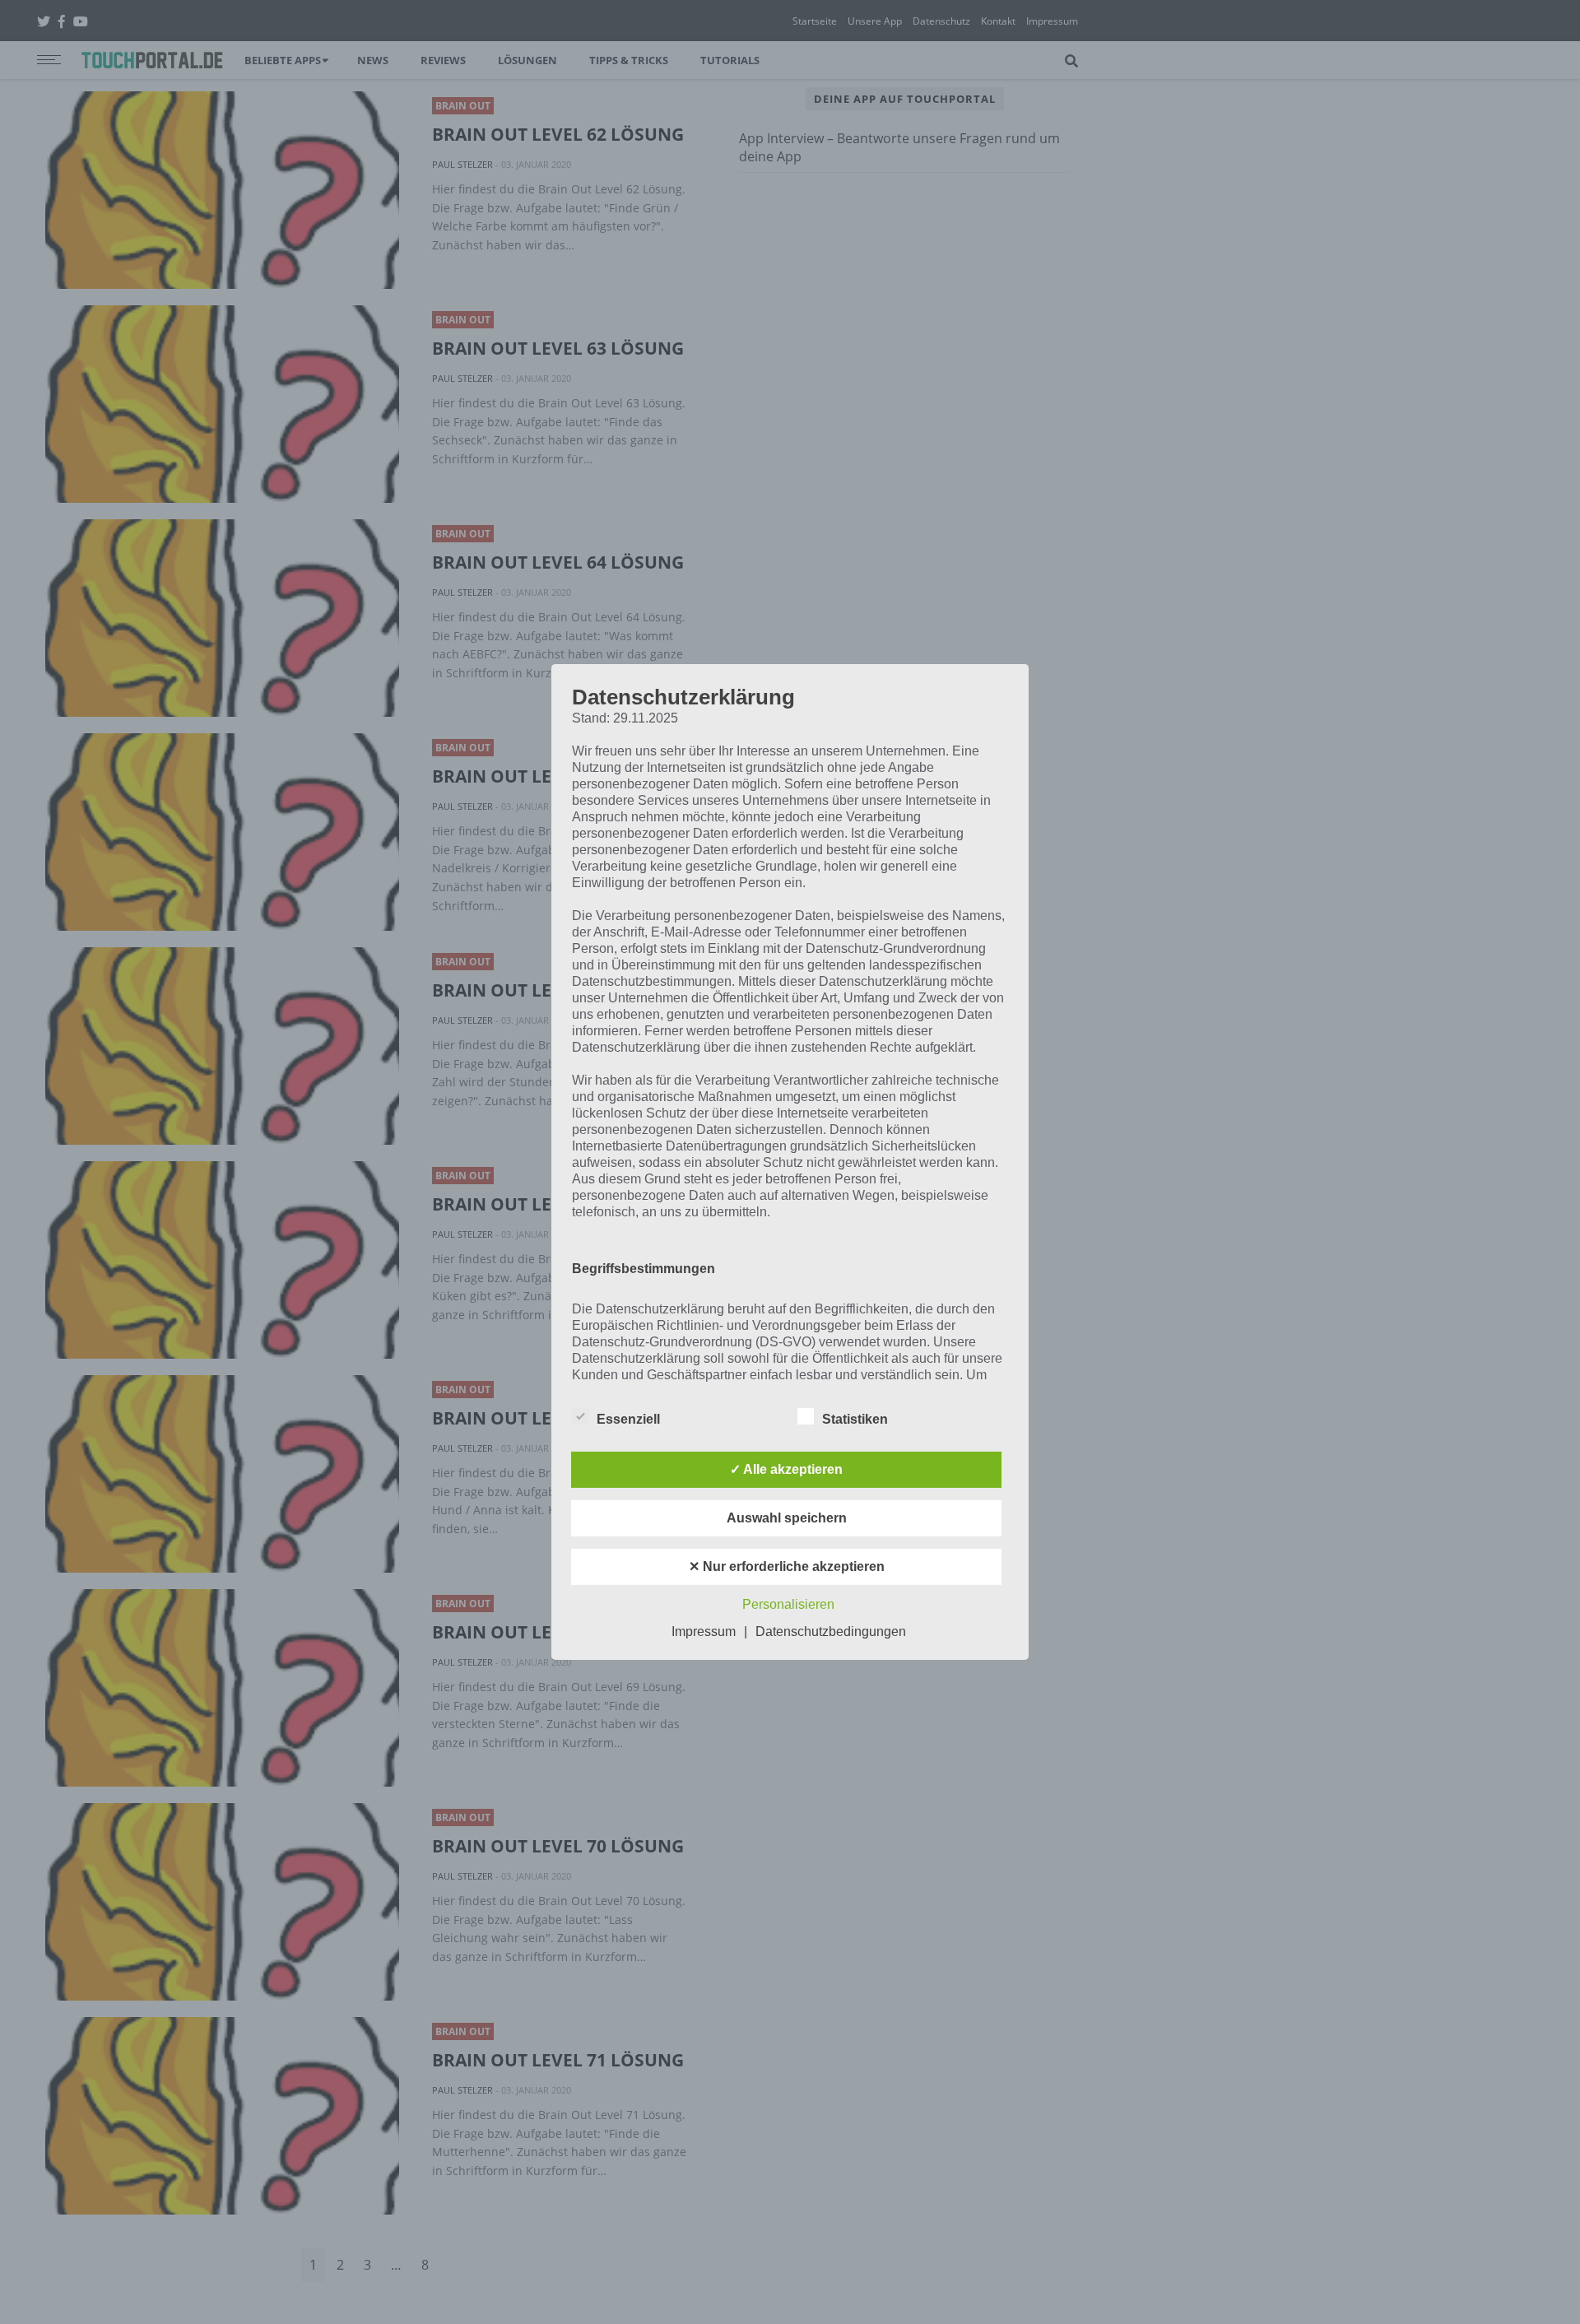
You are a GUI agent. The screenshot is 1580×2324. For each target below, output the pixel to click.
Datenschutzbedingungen (831, 1631)
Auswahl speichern (787, 1518)
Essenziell (628, 1419)
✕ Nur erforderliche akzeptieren (787, 1566)
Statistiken (855, 1419)
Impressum (704, 1631)
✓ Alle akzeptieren (786, 1469)
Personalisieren (788, 1604)
